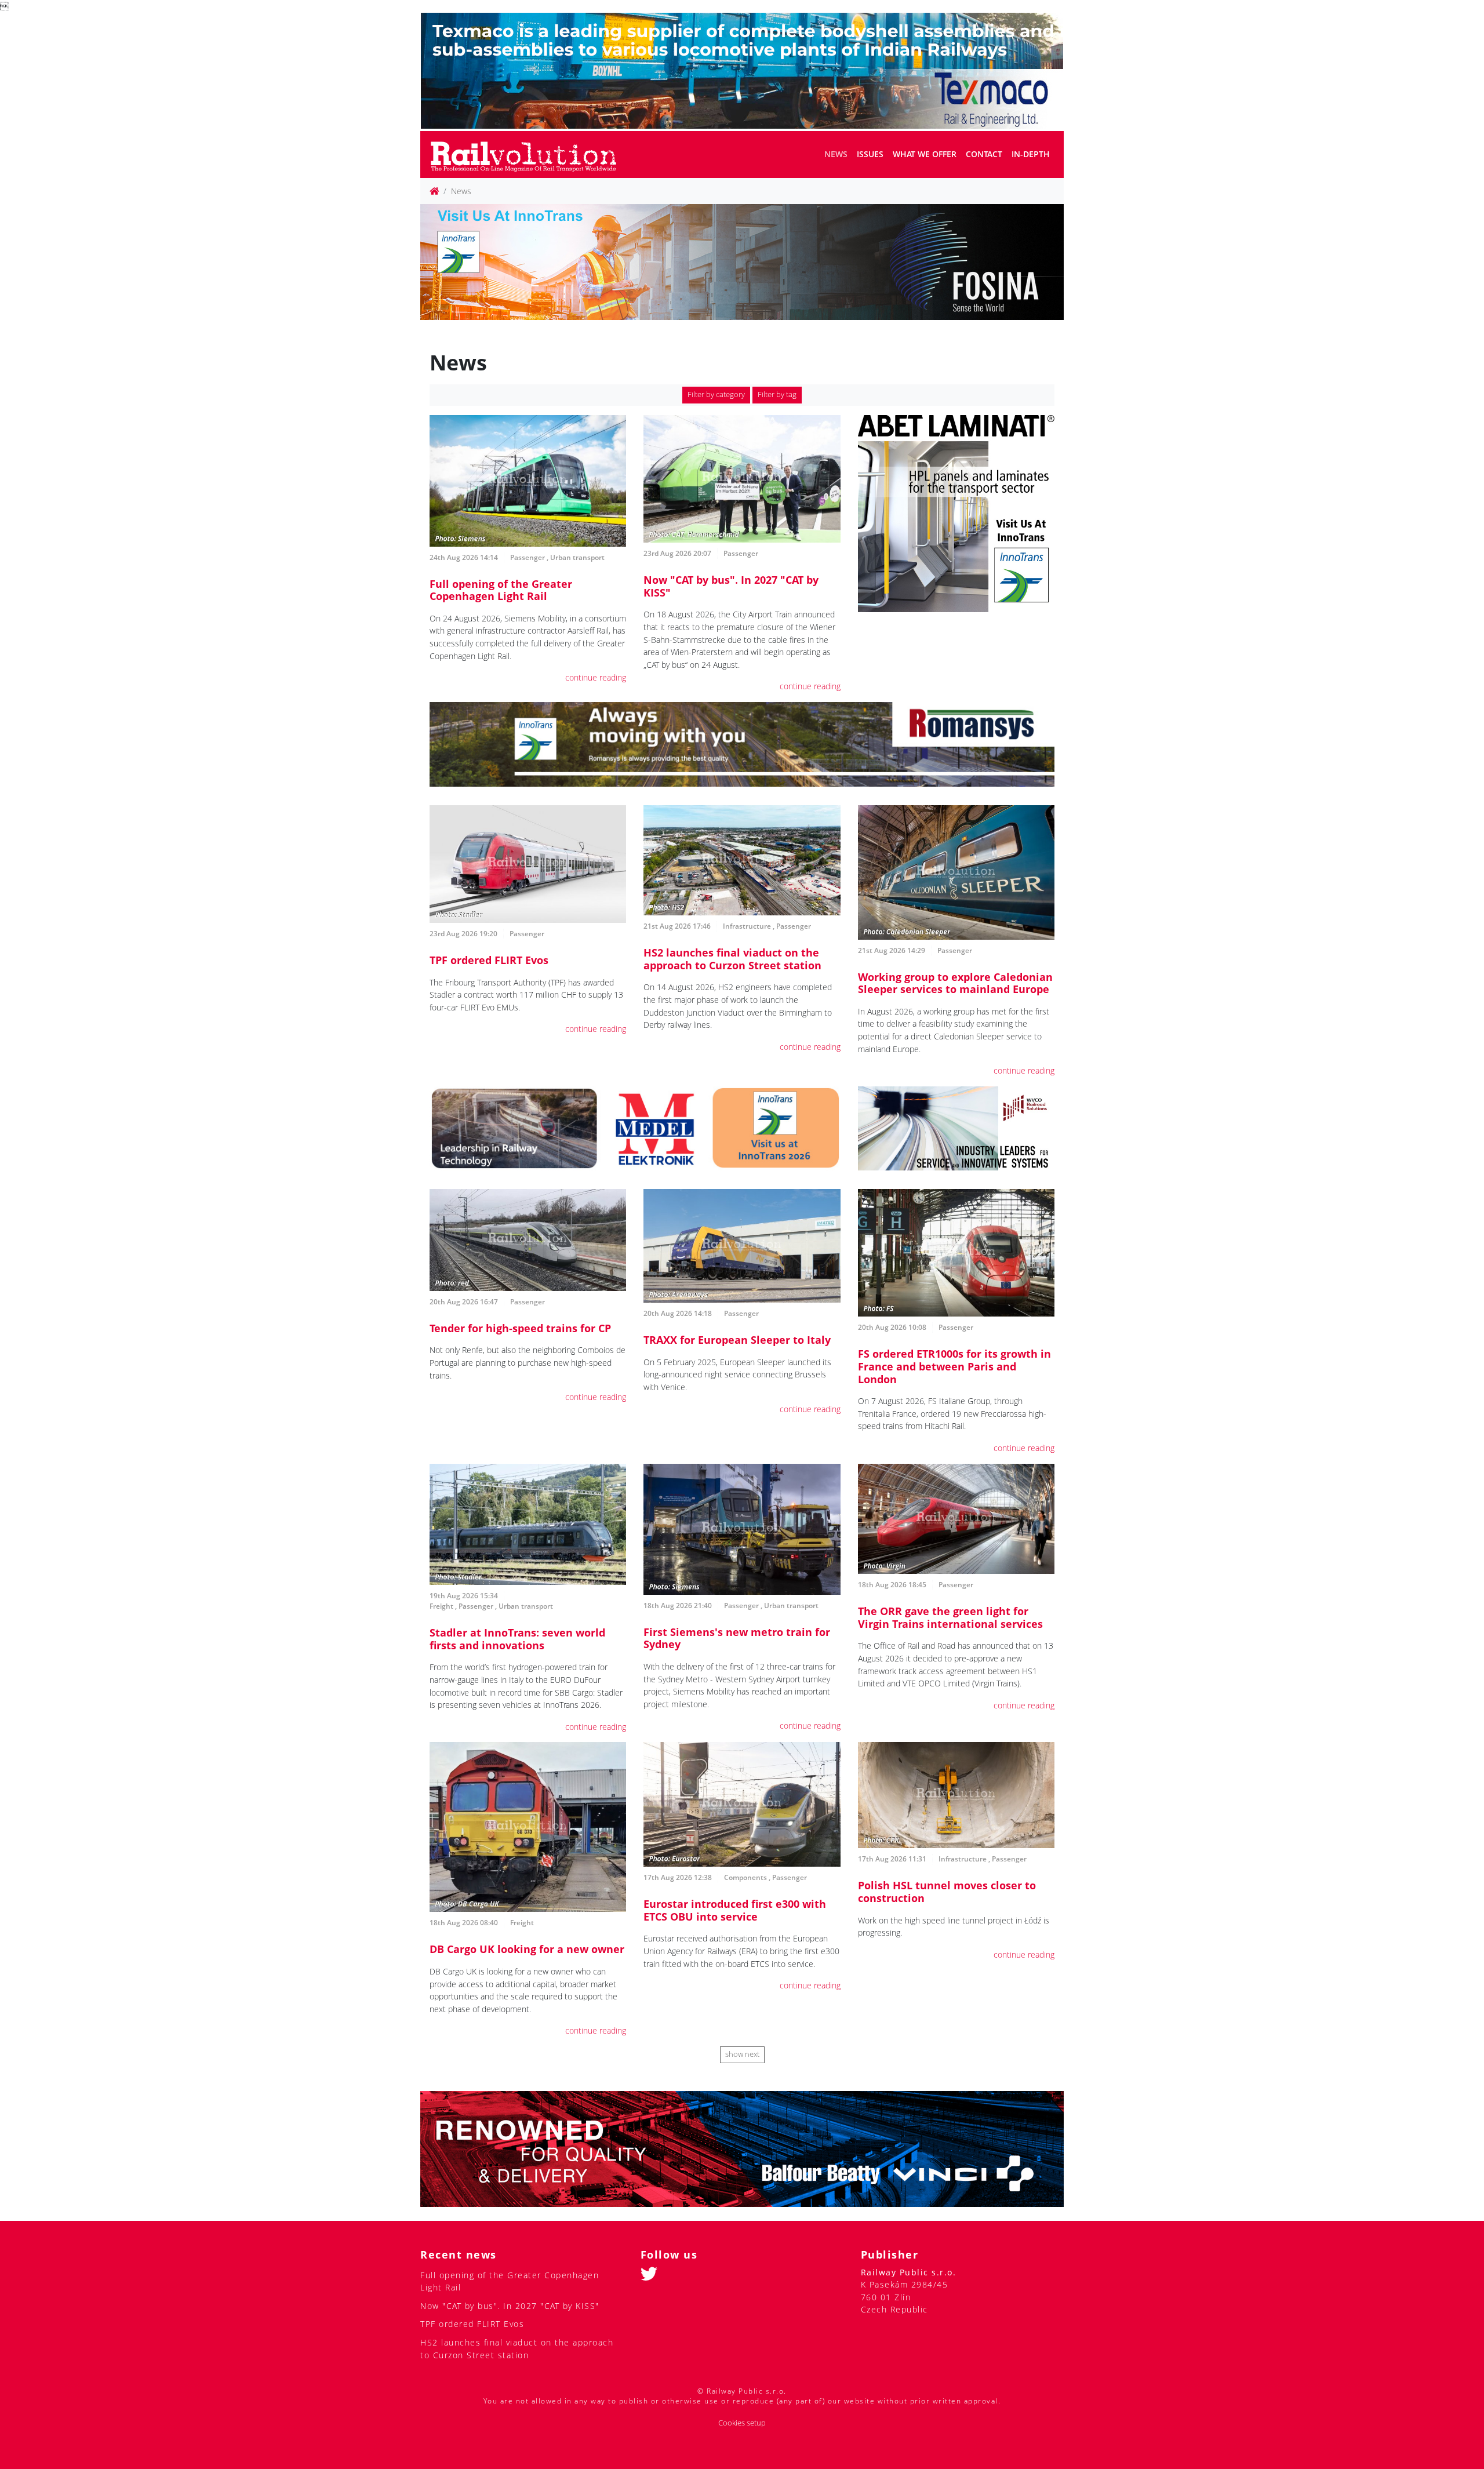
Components (745, 1877)
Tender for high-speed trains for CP (520, 1328)
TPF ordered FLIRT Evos (489, 960)
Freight (441, 1606)
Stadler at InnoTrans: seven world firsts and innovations (517, 1639)
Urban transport (577, 557)
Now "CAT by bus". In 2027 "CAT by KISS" (731, 586)
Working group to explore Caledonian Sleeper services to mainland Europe (955, 983)
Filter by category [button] (716, 394)
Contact (984, 154)
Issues (870, 154)
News (836, 154)
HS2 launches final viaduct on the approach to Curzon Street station (732, 959)
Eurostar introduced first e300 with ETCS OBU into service (735, 1910)
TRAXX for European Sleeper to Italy (737, 1340)
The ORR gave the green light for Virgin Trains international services (950, 1617)
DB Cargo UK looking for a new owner (527, 1949)
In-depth (1031, 154)
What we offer (925, 154)
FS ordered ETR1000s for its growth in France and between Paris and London (954, 1366)
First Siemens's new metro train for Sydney (737, 1638)
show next (742, 2054)
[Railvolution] (530, 154)
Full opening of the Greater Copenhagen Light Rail (501, 590)
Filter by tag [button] (777, 394)
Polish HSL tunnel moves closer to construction (947, 1892)
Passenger (528, 557)
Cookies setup (742, 2423)
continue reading (596, 677)
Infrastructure (747, 926)
